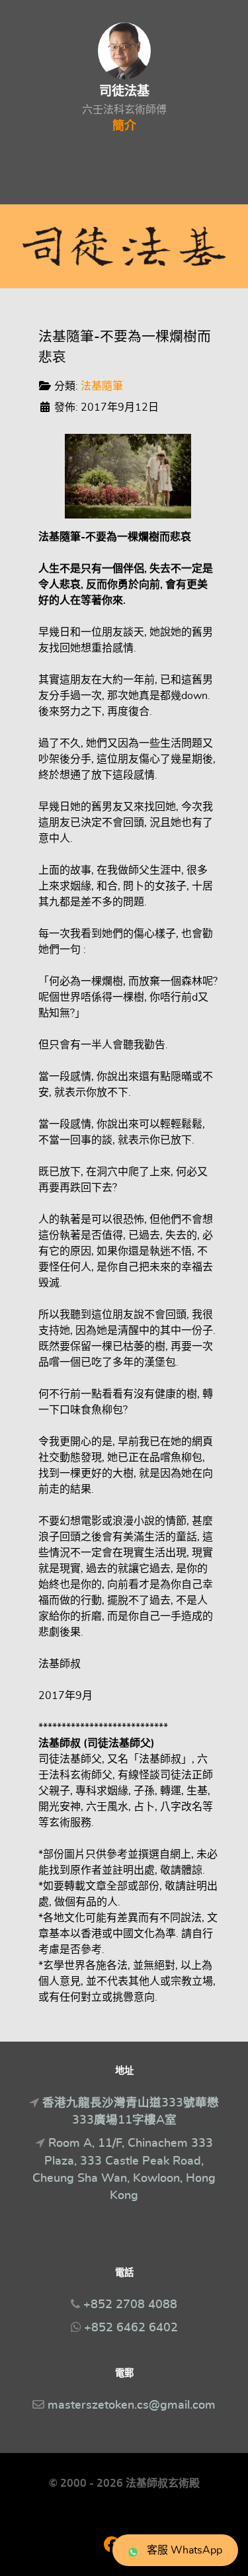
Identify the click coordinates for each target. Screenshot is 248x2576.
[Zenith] (124, 246)
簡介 (124, 126)
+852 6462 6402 (131, 2328)
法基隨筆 (102, 386)
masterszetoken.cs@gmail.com (132, 2405)
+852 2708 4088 (130, 2305)
